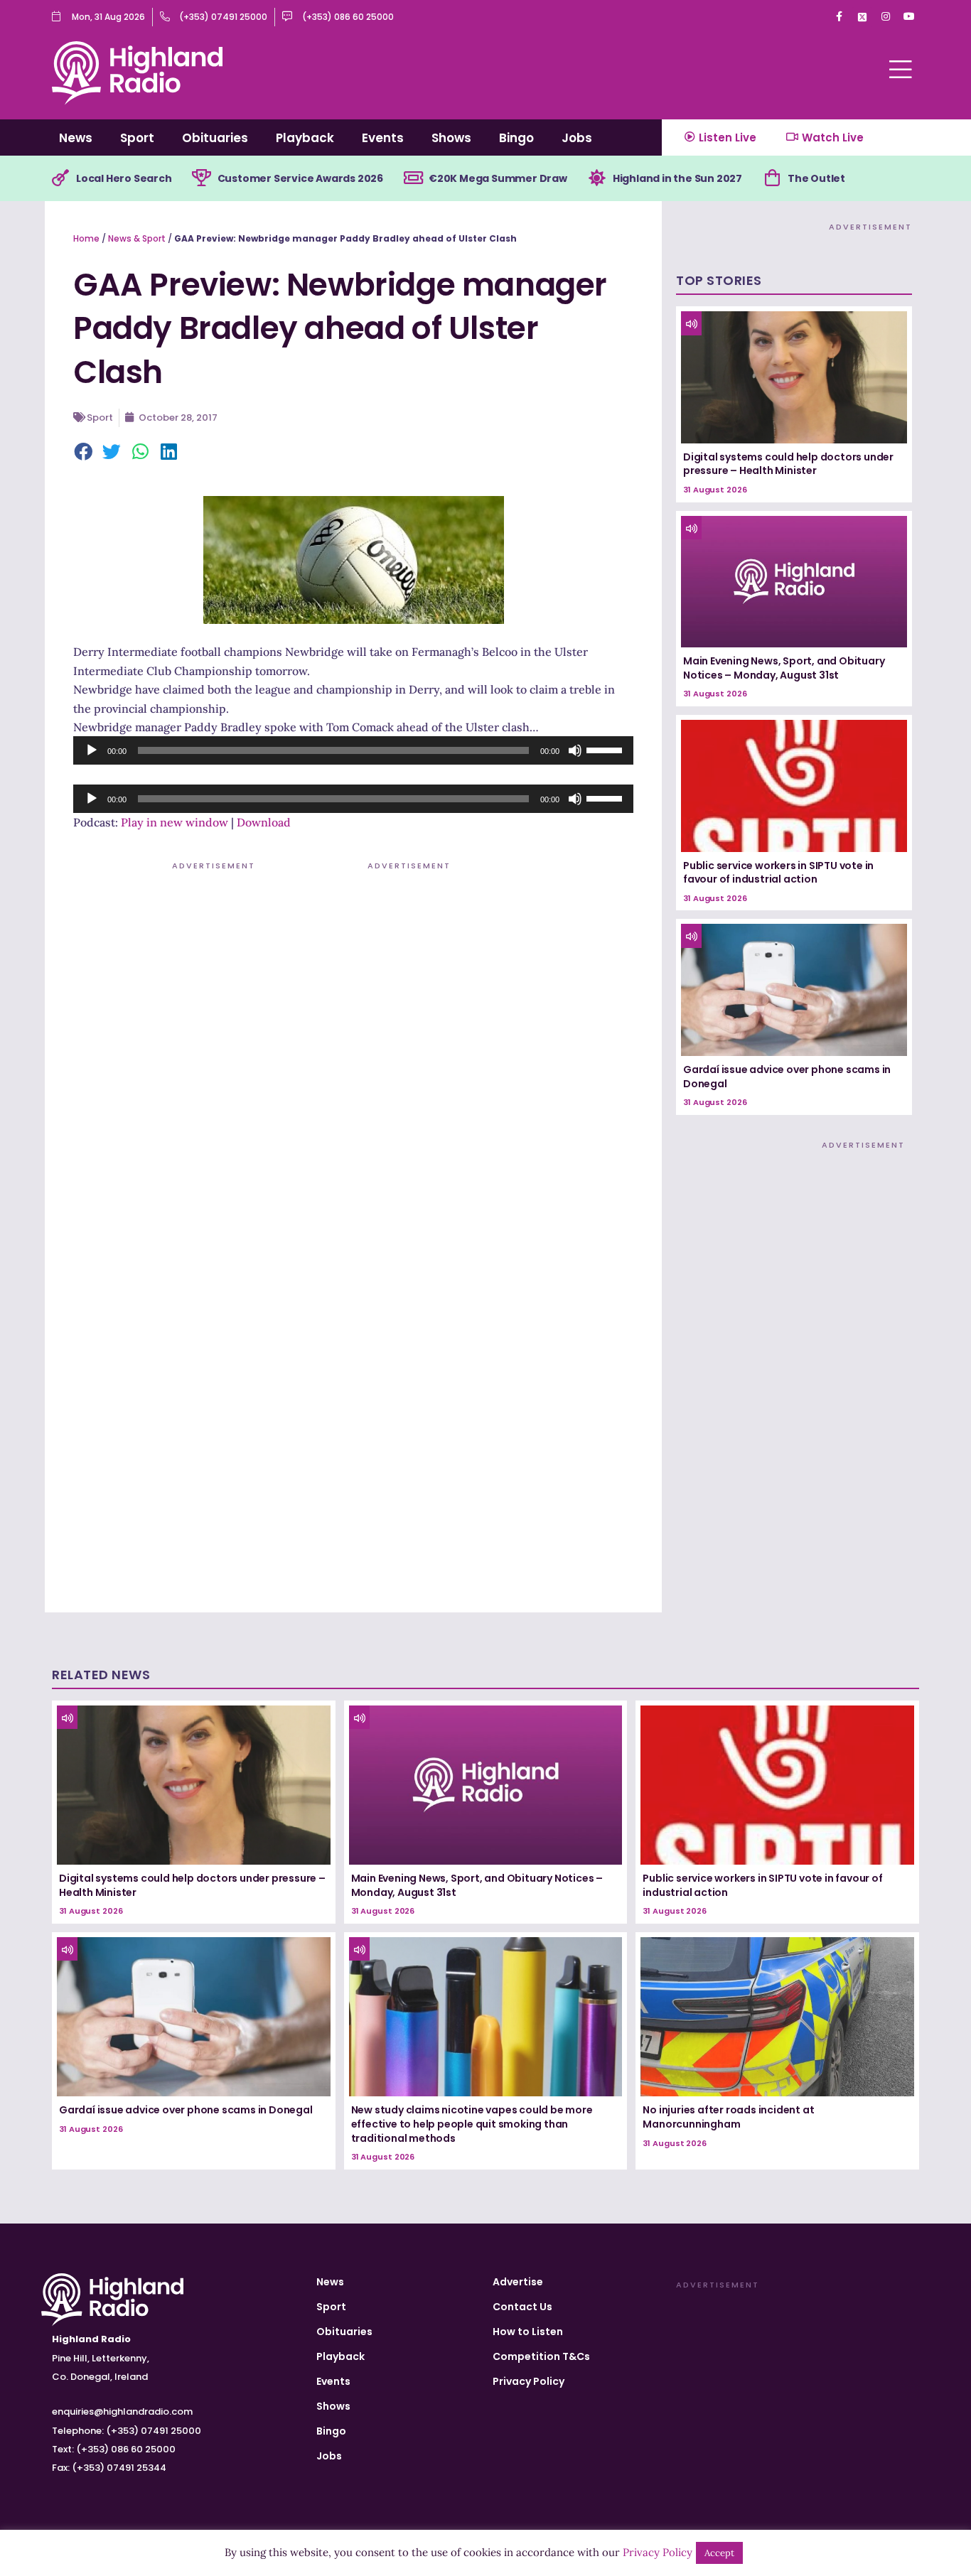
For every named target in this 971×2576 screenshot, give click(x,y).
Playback (305, 138)
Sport (137, 138)
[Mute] (575, 750)
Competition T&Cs (541, 2356)
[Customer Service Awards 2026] (202, 178)
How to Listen (528, 2332)
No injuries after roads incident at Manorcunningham (728, 2117)
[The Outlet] (772, 178)
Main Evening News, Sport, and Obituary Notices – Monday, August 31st (784, 668)
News (76, 138)
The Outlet (816, 178)
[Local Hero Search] (60, 178)
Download (264, 822)
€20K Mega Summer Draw (498, 178)
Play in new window (175, 822)
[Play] (92, 750)
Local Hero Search (124, 178)
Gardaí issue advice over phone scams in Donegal (787, 1077)
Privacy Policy (529, 2381)
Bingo (516, 138)
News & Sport (137, 238)
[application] (353, 750)
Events (383, 138)
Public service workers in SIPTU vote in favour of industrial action (778, 873)
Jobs (577, 138)
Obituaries (215, 138)
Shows (451, 138)
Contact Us (522, 2307)
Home (86, 238)
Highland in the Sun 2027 (677, 178)
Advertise (518, 2282)
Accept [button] (719, 2553)
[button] (84, 453)
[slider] (606, 749)
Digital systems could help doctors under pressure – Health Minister (788, 464)
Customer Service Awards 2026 (300, 178)
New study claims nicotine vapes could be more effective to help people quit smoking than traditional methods (472, 2124)
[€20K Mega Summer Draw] (413, 178)
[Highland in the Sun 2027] (597, 178)
